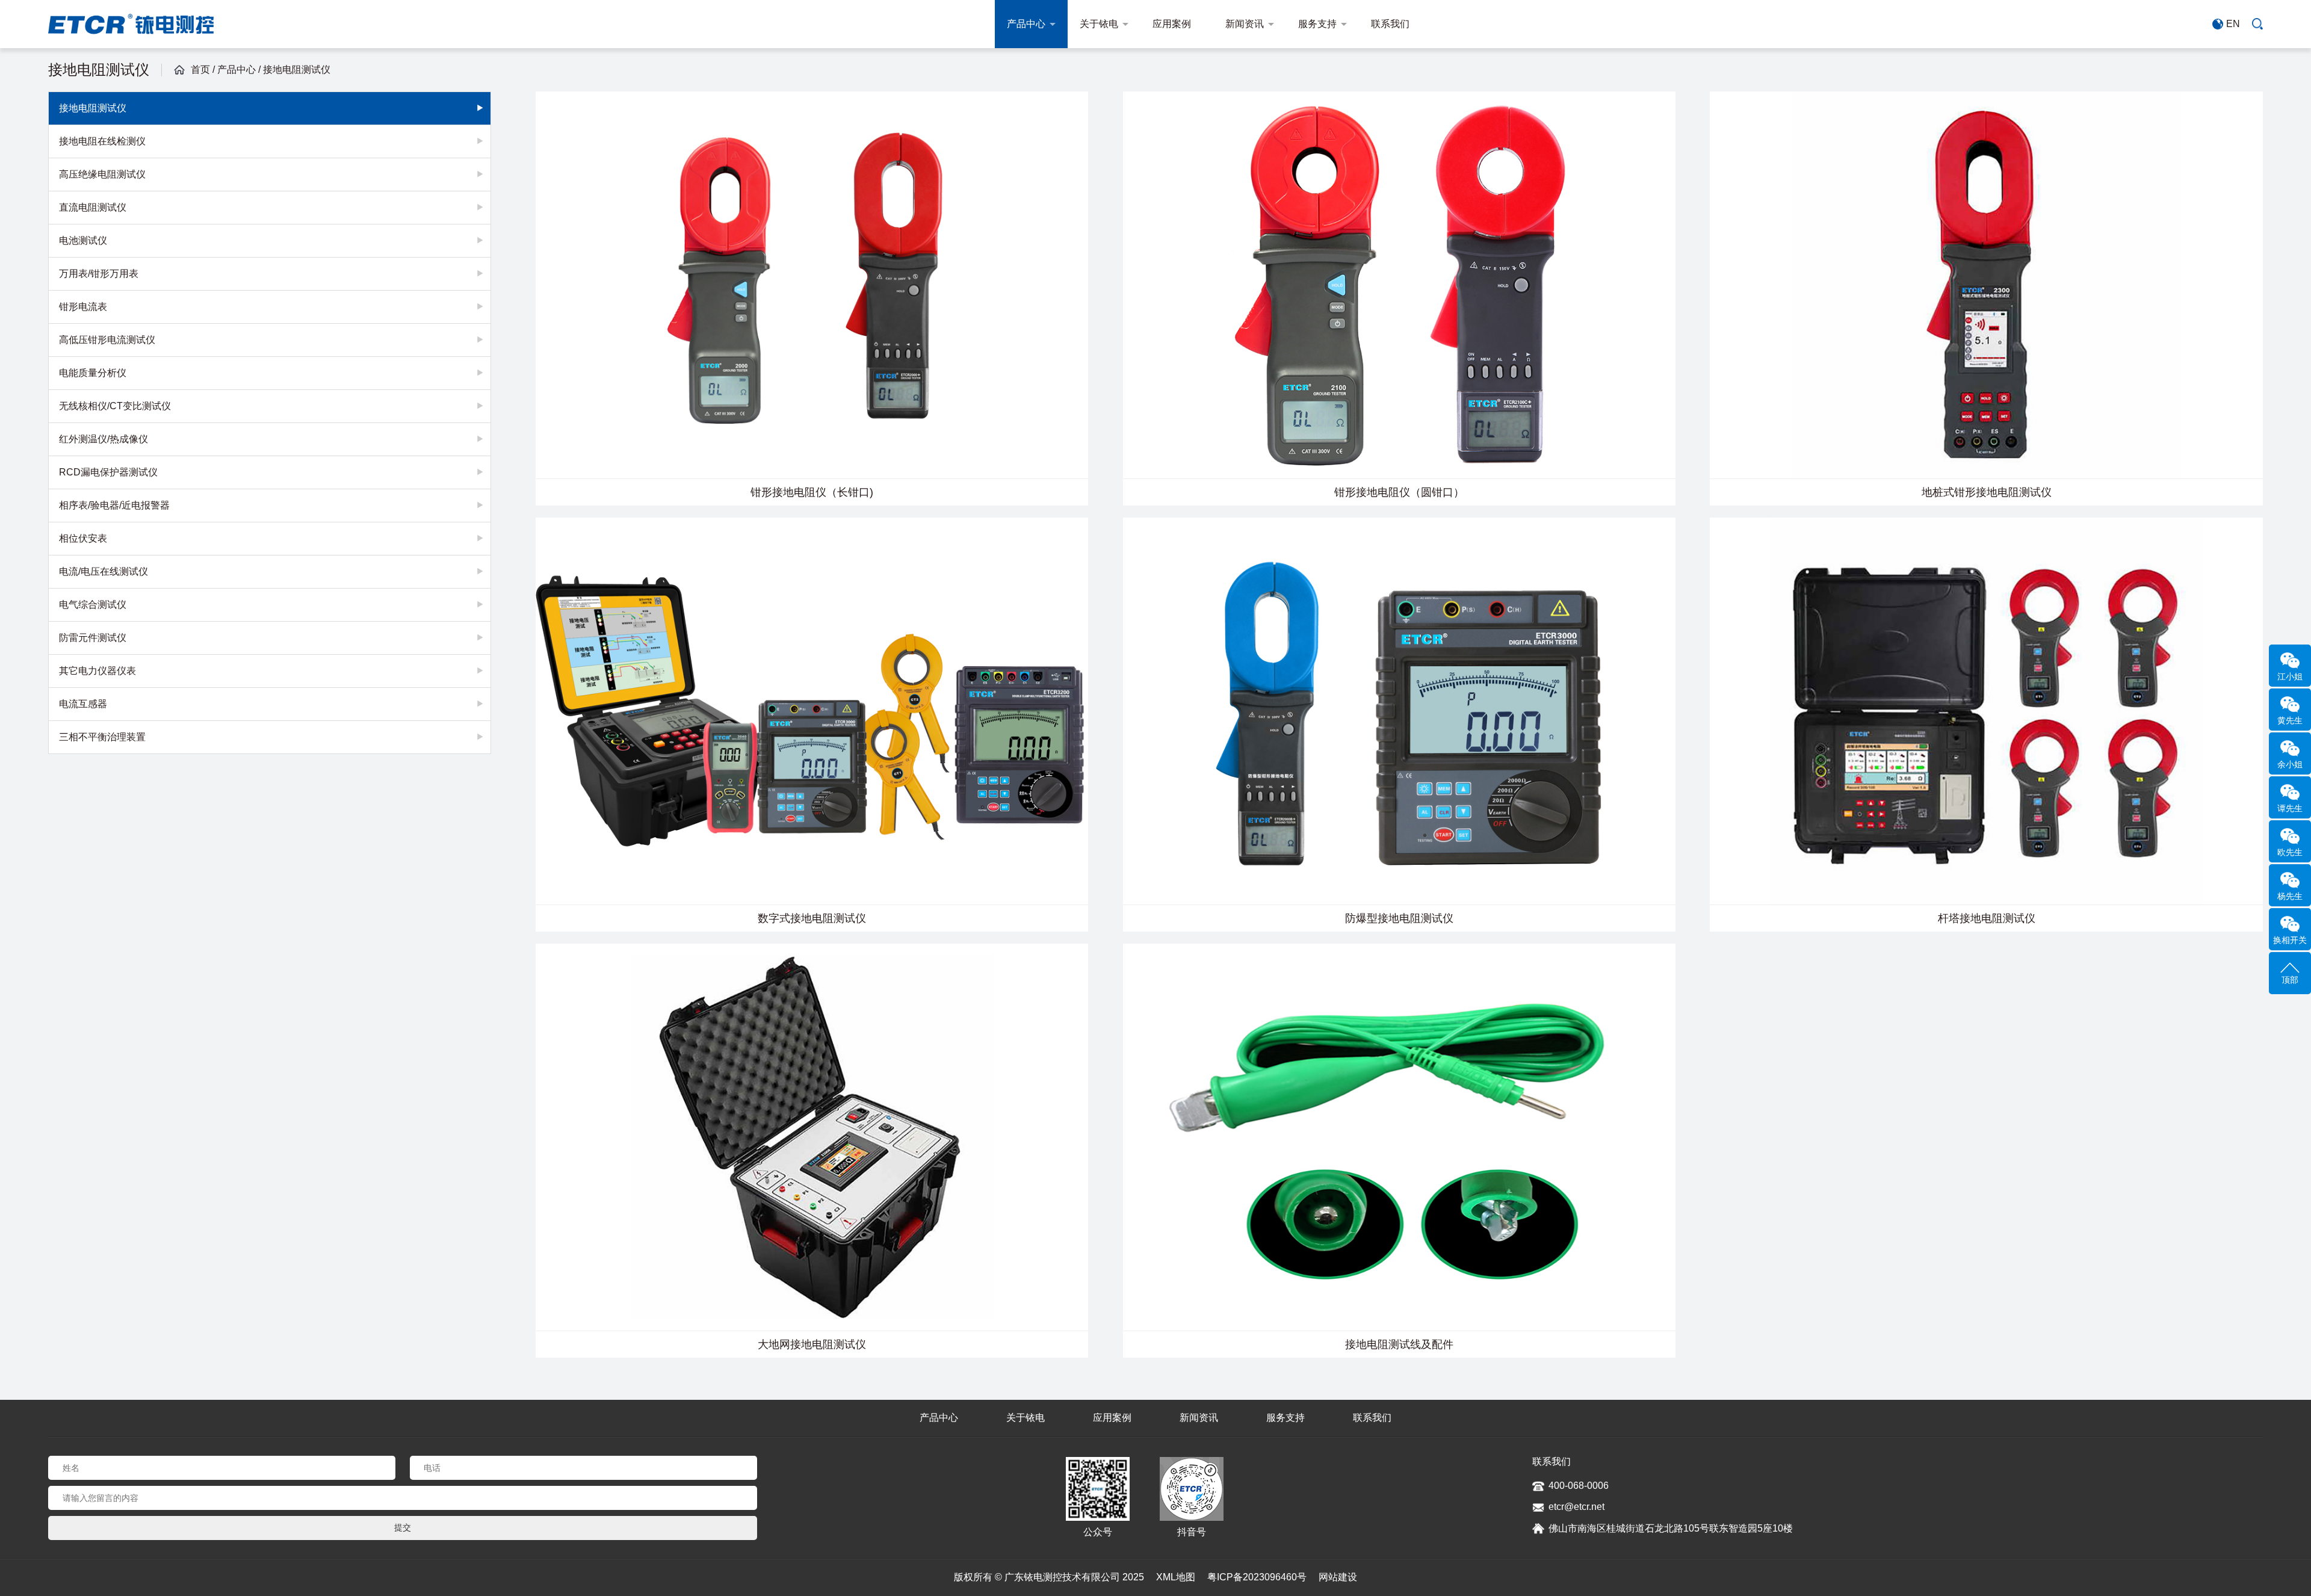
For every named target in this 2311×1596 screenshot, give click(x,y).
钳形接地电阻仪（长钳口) (812, 492)
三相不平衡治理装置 (102, 737)
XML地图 (1176, 1577)
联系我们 (1390, 24)
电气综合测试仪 (93, 605)
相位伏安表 (83, 538)
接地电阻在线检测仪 (102, 141)
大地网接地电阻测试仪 (812, 1344)
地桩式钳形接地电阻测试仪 (1987, 492)
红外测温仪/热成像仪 (104, 439)
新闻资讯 (1245, 24)
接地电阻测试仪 (297, 70)
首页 (200, 70)
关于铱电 (1099, 24)
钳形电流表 (83, 307)
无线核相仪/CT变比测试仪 (115, 406)
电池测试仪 (83, 240)
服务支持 (1317, 24)
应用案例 (1172, 24)
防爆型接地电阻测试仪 (1399, 918)
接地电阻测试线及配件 (1399, 1344)
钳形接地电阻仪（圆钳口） (1399, 492)
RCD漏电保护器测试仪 (108, 472)
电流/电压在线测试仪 (104, 571)
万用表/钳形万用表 (99, 274)
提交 (403, 1527)
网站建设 (1338, 1577)
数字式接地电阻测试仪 (812, 918)
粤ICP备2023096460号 (1257, 1577)
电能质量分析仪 (93, 373)
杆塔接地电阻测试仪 (1987, 918)
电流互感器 (83, 704)
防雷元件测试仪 (93, 638)
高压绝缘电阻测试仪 (102, 174)
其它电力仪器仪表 (97, 671)
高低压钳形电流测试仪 (107, 340)
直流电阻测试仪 (93, 207)
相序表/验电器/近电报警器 (114, 505)
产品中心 (1026, 24)
